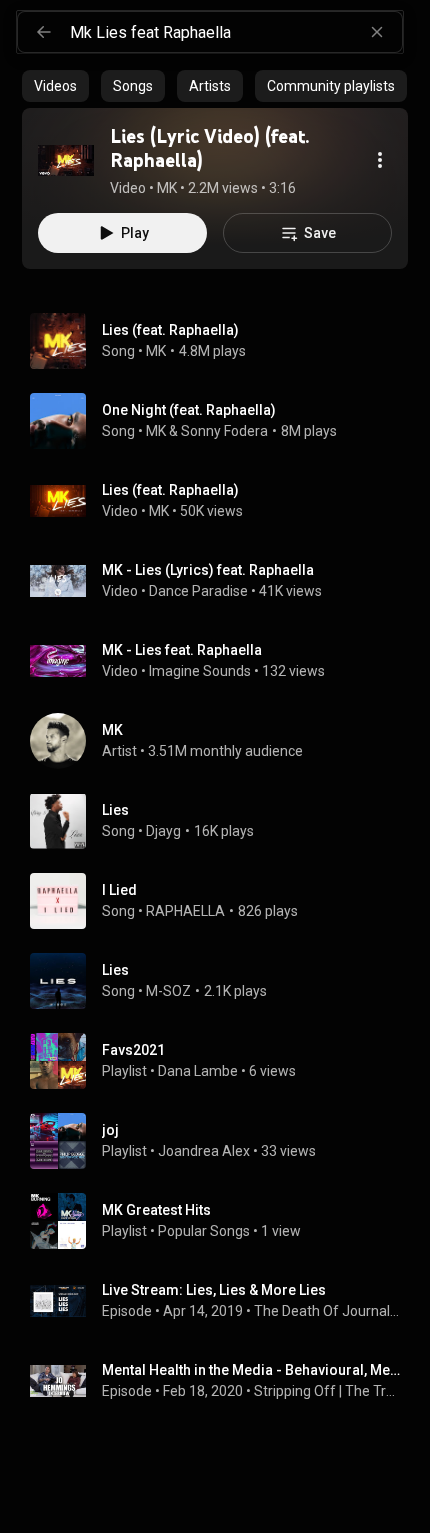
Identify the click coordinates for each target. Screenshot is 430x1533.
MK (156, 351)
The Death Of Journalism (327, 1311)
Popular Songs (204, 1231)
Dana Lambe (198, 1071)
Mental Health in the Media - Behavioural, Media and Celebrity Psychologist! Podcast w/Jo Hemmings (251, 1370)
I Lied (119, 890)
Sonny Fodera (224, 431)
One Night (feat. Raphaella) (189, 410)
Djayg (163, 831)
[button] (66, 160)
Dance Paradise (198, 591)
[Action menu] (380, 160)
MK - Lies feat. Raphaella (182, 650)
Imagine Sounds (200, 671)
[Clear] (377, 32)
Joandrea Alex (204, 1151)
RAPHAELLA (185, 911)
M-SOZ (168, 991)
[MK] (223, 741)
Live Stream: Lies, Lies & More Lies (214, 1290)
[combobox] (236, 32)
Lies (115, 810)
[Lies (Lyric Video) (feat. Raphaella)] (66, 160)
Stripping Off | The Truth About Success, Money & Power (327, 1391)
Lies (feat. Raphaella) (170, 330)
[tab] (55, 86)
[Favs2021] (223, 1061)
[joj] (223, 1141)
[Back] (44, 32)
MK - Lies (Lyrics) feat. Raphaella (208, 570)
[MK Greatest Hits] (223, 1221)
